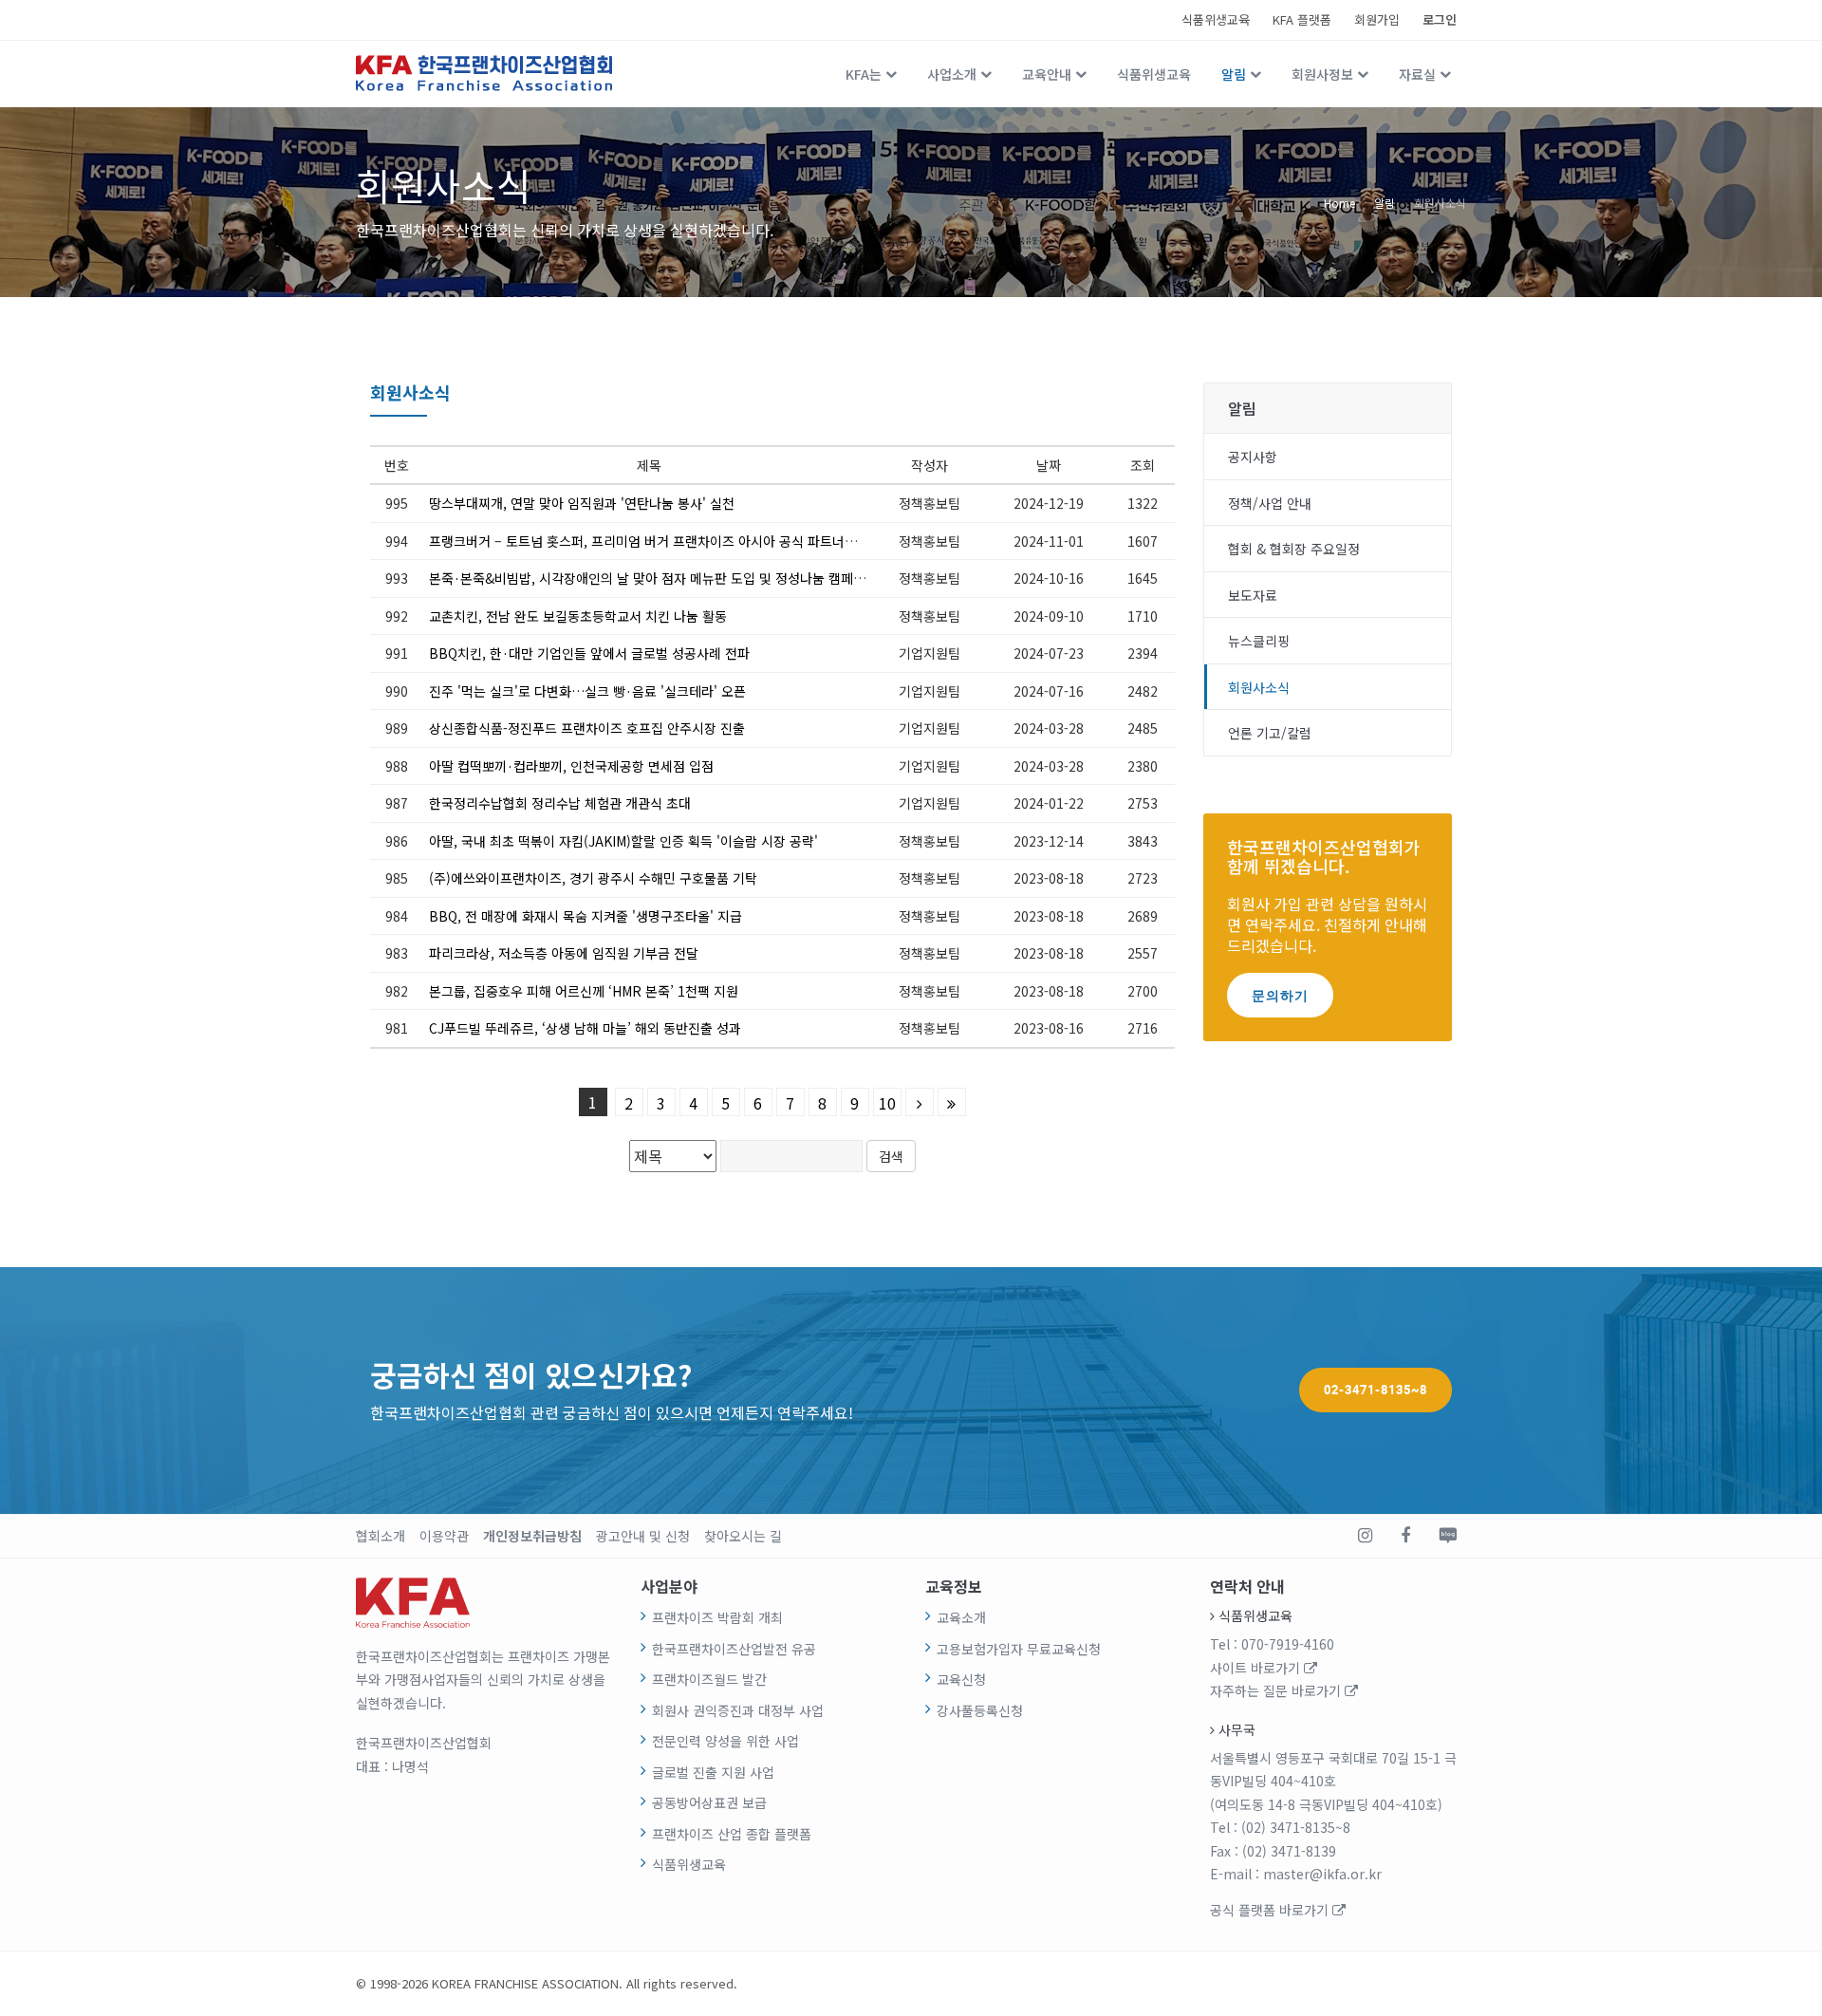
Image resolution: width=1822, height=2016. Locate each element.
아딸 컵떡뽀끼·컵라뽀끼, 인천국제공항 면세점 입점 (571, 766)
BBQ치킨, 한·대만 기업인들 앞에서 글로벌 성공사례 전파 (589, 653)
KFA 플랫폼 (1302, 19)
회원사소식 (1440, 202)
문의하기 (1280, 995)
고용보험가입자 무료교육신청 (1019, 1649)
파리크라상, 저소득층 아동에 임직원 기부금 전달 (564, 953)
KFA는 (864, 74)
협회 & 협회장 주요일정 (1294, 549)
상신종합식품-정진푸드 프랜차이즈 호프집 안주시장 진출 (587, 728)
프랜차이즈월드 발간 (709, 1679)
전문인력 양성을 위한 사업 (725, 1741)
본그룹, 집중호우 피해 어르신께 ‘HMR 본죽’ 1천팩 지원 (584, 991)
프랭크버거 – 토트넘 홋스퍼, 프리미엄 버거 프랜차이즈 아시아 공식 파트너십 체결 (657, 541)
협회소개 (381, 1536)
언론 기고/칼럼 (1270, 733)
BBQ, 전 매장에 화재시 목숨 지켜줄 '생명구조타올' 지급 (586, 916)
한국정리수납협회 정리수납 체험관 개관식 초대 (560, 803)
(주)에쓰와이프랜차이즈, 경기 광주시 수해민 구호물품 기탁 (593, 878)
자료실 (1417, 74)
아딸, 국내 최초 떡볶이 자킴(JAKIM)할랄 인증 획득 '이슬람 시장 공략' (623, 841)
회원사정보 (1322, 74)
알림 (1234, 74)
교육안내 (1047, 74)
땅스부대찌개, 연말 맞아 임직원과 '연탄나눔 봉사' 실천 (582, 503)
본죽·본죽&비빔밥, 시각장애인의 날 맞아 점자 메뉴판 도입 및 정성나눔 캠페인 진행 (661, 578)
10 (887, 1103)
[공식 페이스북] (1405, 1536)
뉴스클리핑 (1259, 641)
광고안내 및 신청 (643, 1536)
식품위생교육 (1216, 19)
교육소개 (961, 1617)
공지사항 (1253, 457)
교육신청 (961, 1679)
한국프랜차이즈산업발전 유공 (734, 1649)
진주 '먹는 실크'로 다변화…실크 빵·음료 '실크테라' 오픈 (587, 691)
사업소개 (952, 74)
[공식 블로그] (1448, 1536)
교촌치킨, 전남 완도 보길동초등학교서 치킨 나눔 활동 (578, 616)
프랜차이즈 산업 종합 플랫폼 (732, 1834)
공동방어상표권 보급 (709, 1802)
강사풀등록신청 (980, 1710)
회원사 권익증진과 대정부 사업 (738, 1710)
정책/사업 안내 (1270, 503)
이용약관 (444, 1536)
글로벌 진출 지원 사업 (713, 1772)
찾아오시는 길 (743, 1536)
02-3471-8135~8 (1376, 1390)
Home (1339, 202)
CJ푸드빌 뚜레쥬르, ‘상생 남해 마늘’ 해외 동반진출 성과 (585, 1028)
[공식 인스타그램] (1365, 1536)
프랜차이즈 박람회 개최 (717, 1617)
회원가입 (1377, 19)
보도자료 (1253, 595)
